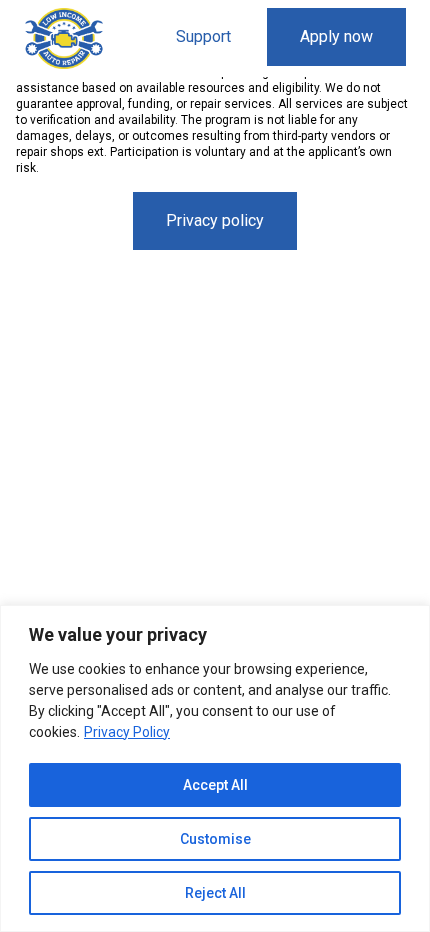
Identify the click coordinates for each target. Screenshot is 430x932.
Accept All (215, 785)
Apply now (336, 36)
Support (203, 36)
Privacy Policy (127, 732)
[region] (215, 768)
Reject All (215, 893)
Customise (215, 839)
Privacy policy (215, 220)
